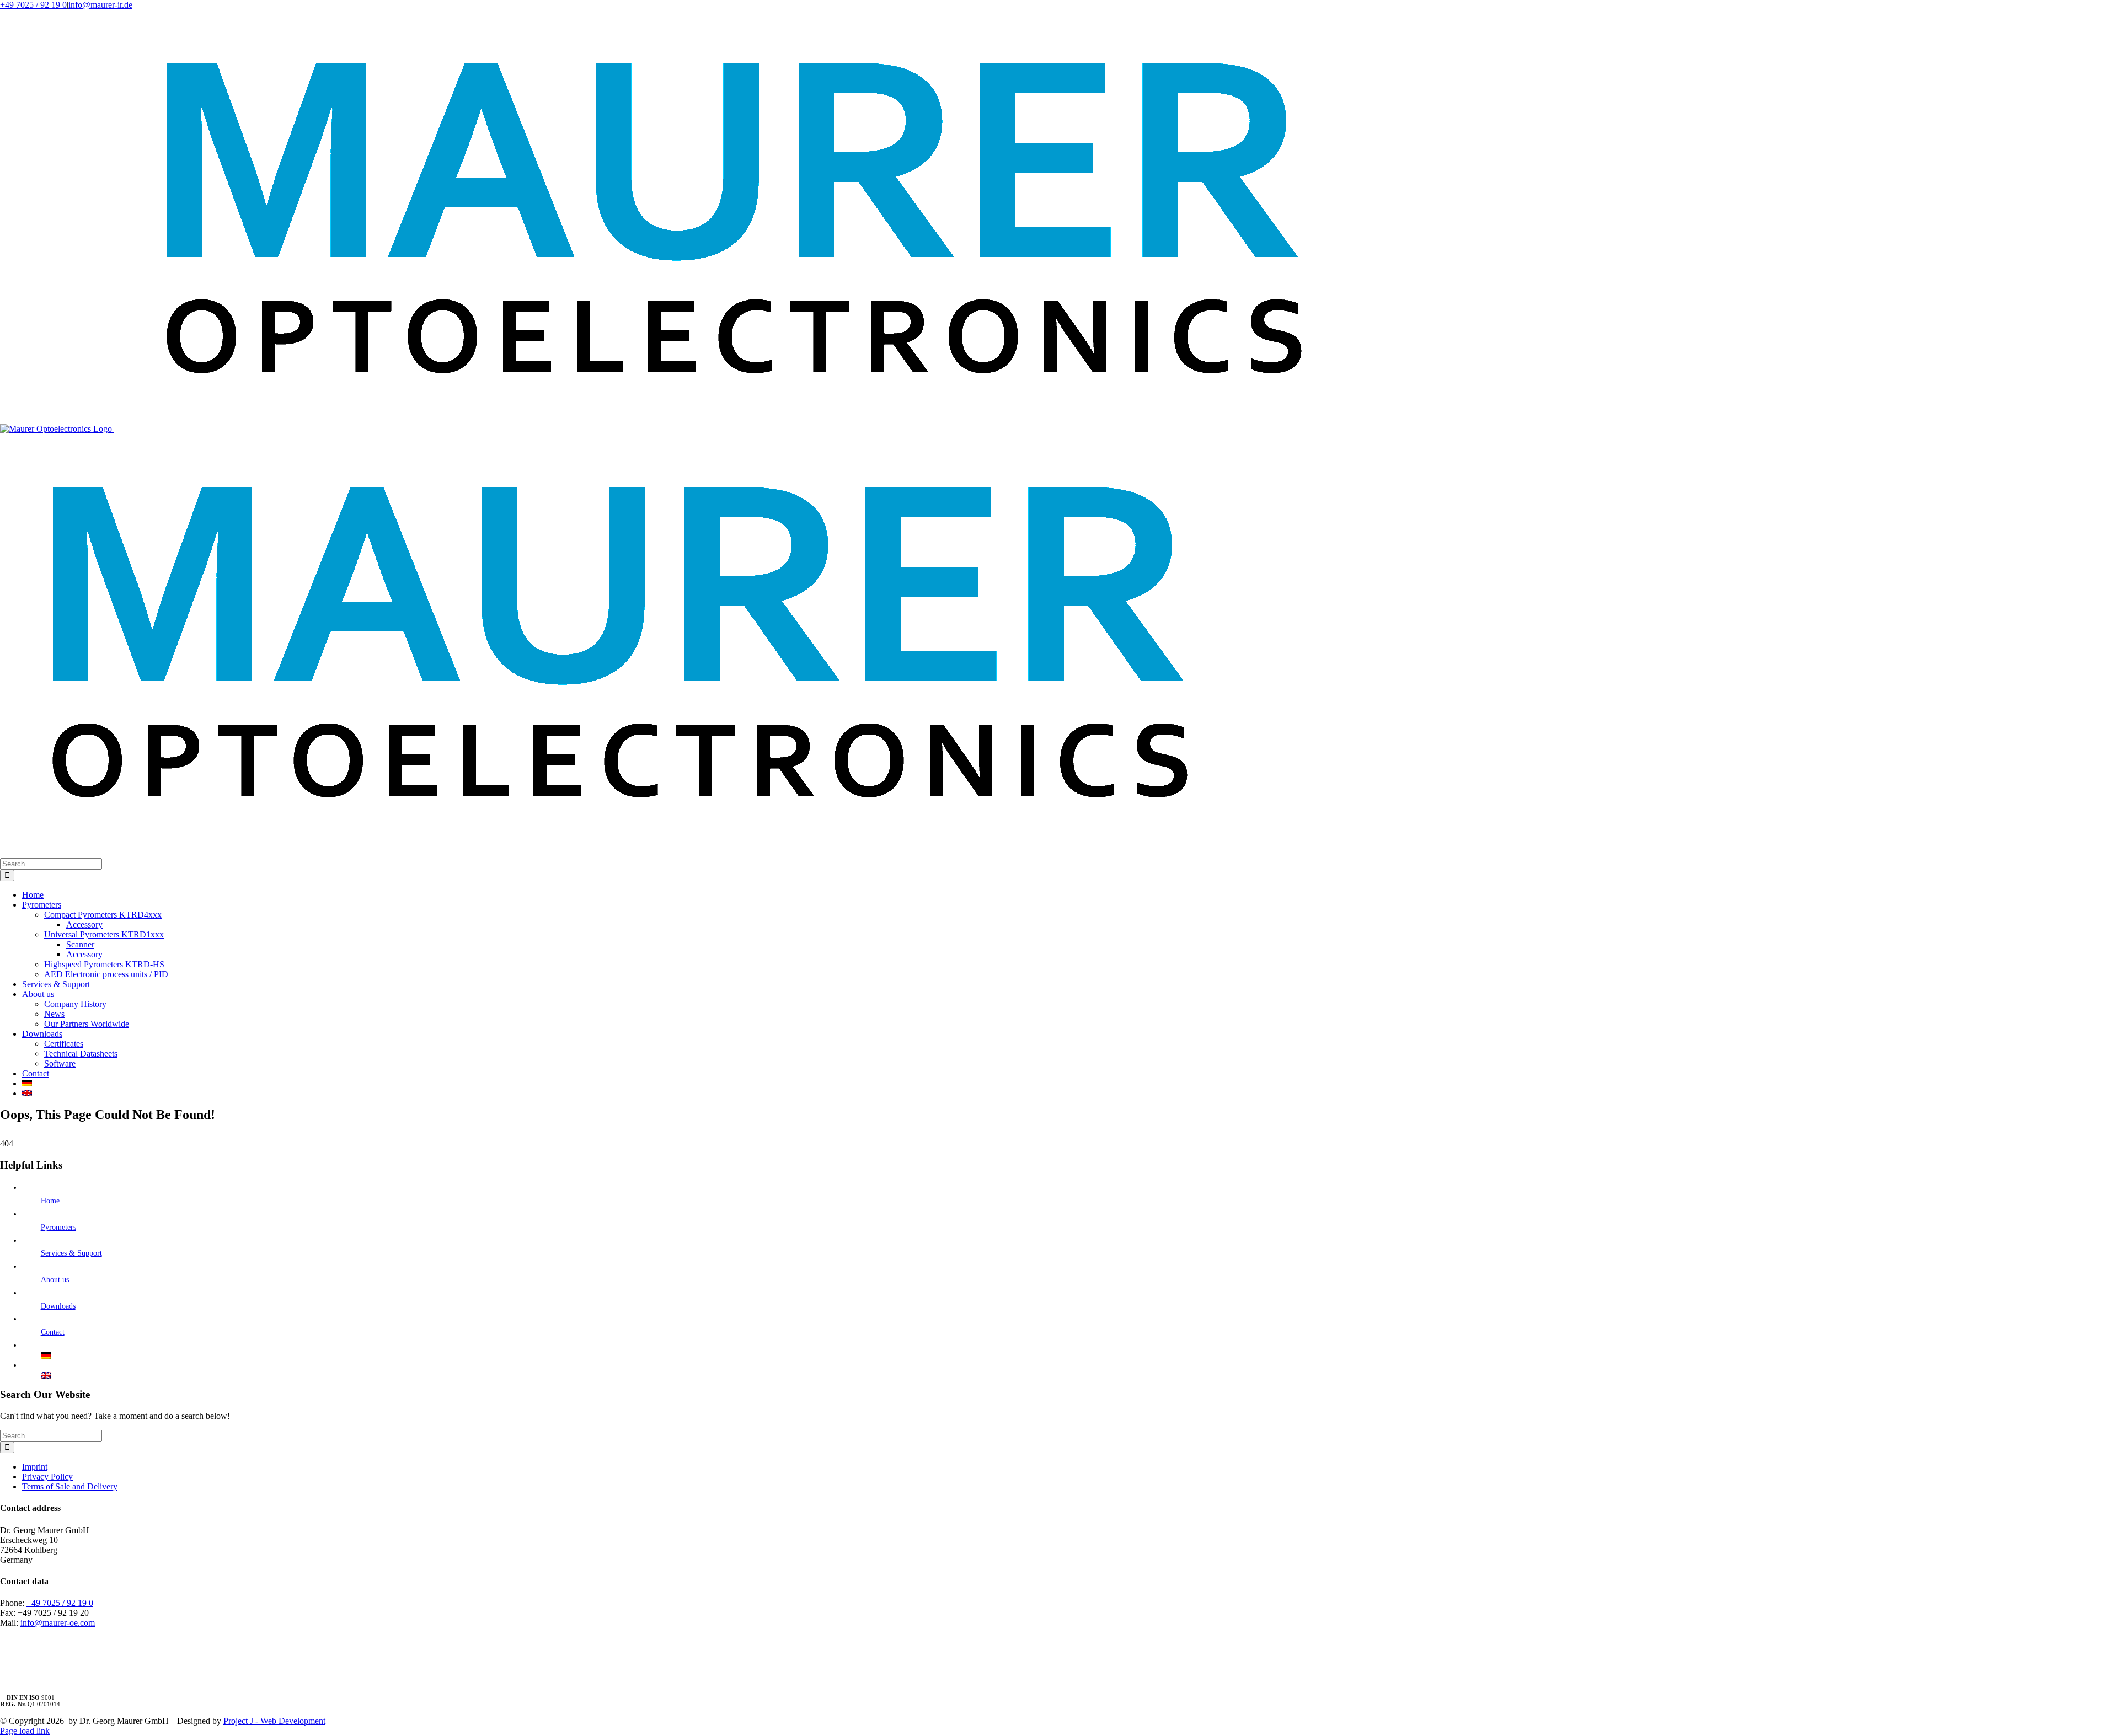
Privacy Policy (47, 1477)
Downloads (58, 1306)
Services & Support (71, 1253)
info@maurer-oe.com (58, 1623)
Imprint (35, 1467)
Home (50, 1201)
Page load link (25, 1731)
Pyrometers (58, 1227)
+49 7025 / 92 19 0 (33, 5)
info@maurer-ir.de (100, 5)
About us (55, 1280)
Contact (53, 1332)
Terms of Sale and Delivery (70, 1486)
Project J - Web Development (274, 1721)
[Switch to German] (1070, 1084)
